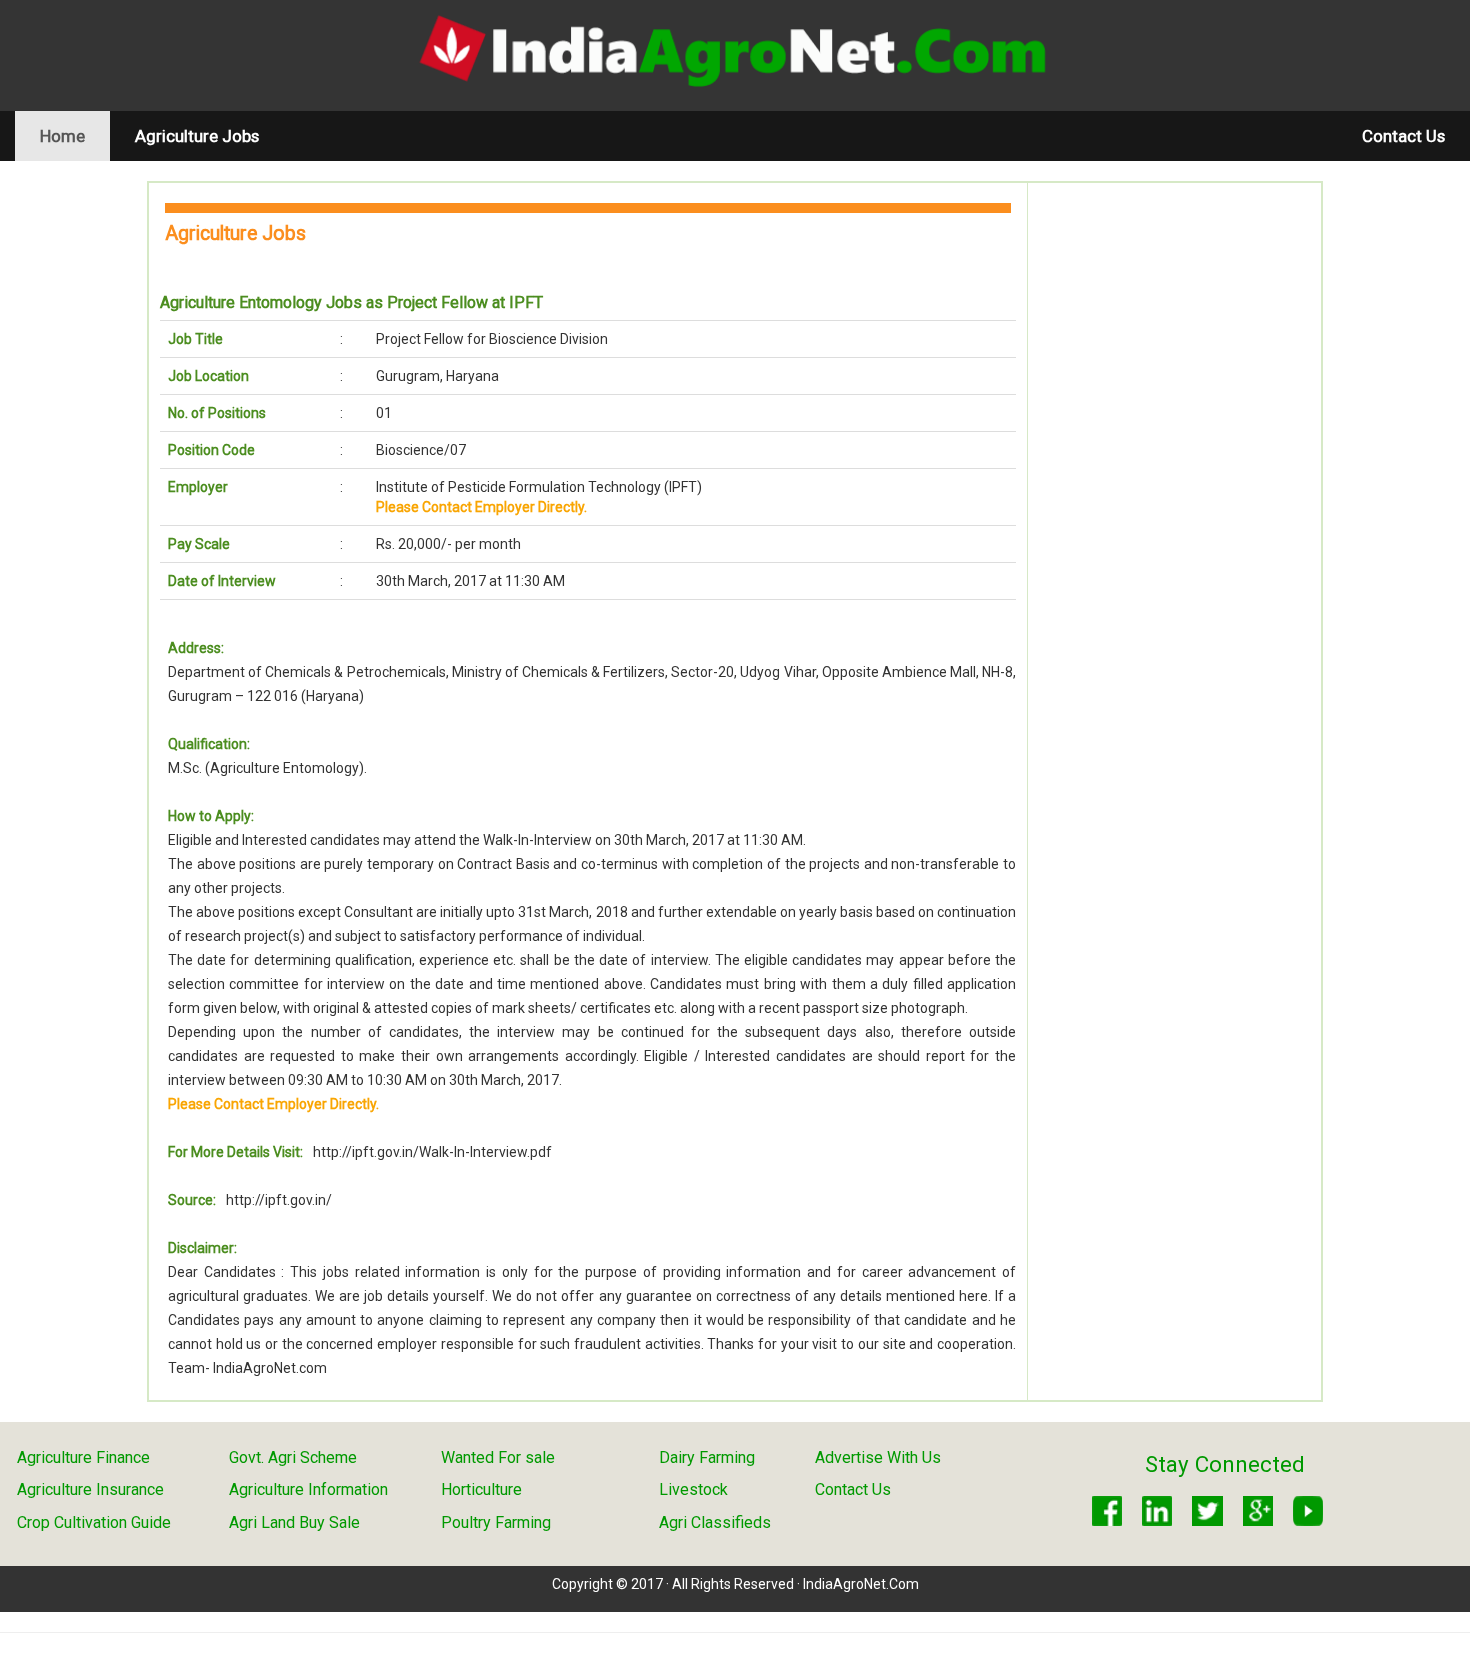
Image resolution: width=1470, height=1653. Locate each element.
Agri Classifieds (715, 1522)
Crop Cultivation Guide (94, 1522)
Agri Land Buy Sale (294, 1522)
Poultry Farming (496, 1522)
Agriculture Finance (83, 1457)
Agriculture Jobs (197, 136)
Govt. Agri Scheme (293, 1457)
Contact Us (1403, 136)
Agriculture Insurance (90, 1489)
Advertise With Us (878, 1457)
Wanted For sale (498, 1457)
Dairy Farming (707, 1457)
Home (75, 135)
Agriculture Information (308, 1489)
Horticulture (481, 1489)
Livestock (693, 1489)
